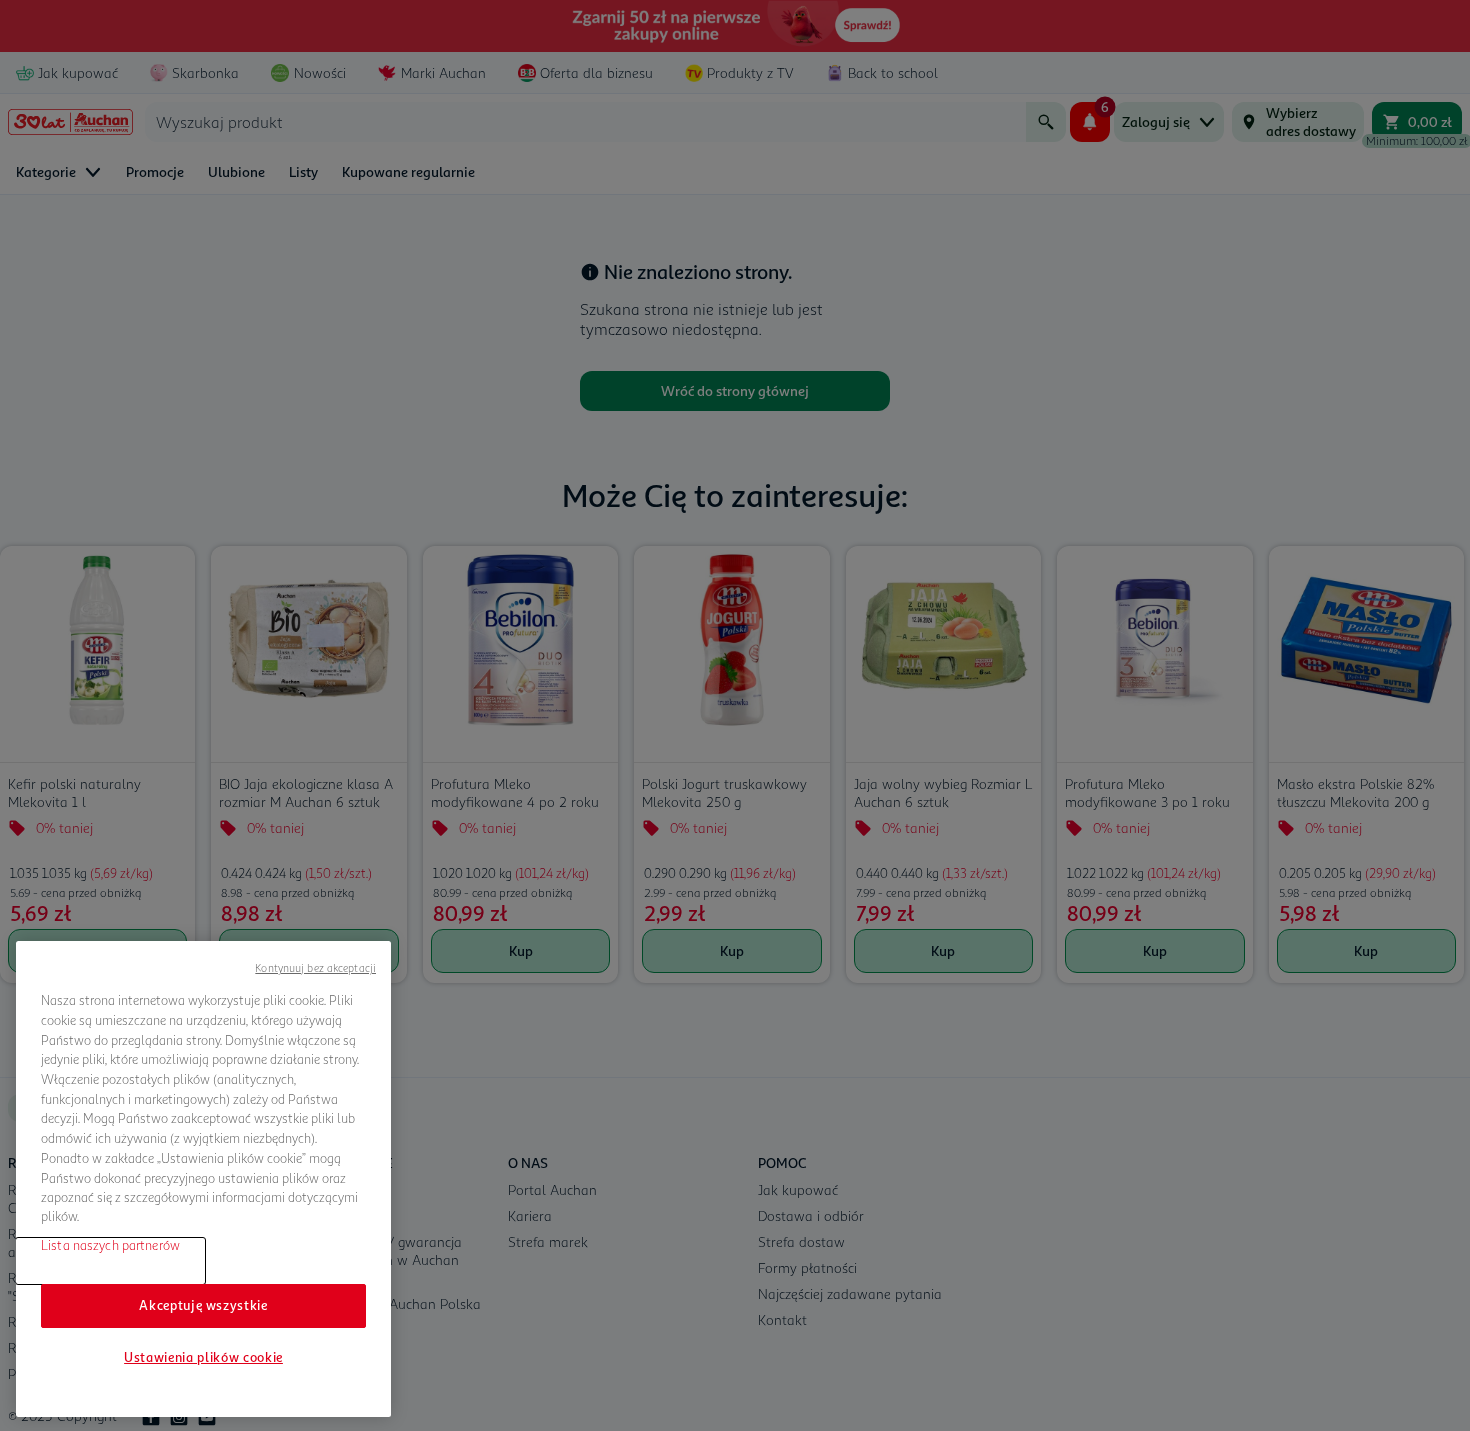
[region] (203, 1179)
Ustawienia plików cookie (203, 1357)
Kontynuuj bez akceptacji (315, 967)
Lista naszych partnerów (110, 1245)
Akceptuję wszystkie (203, 1305)
